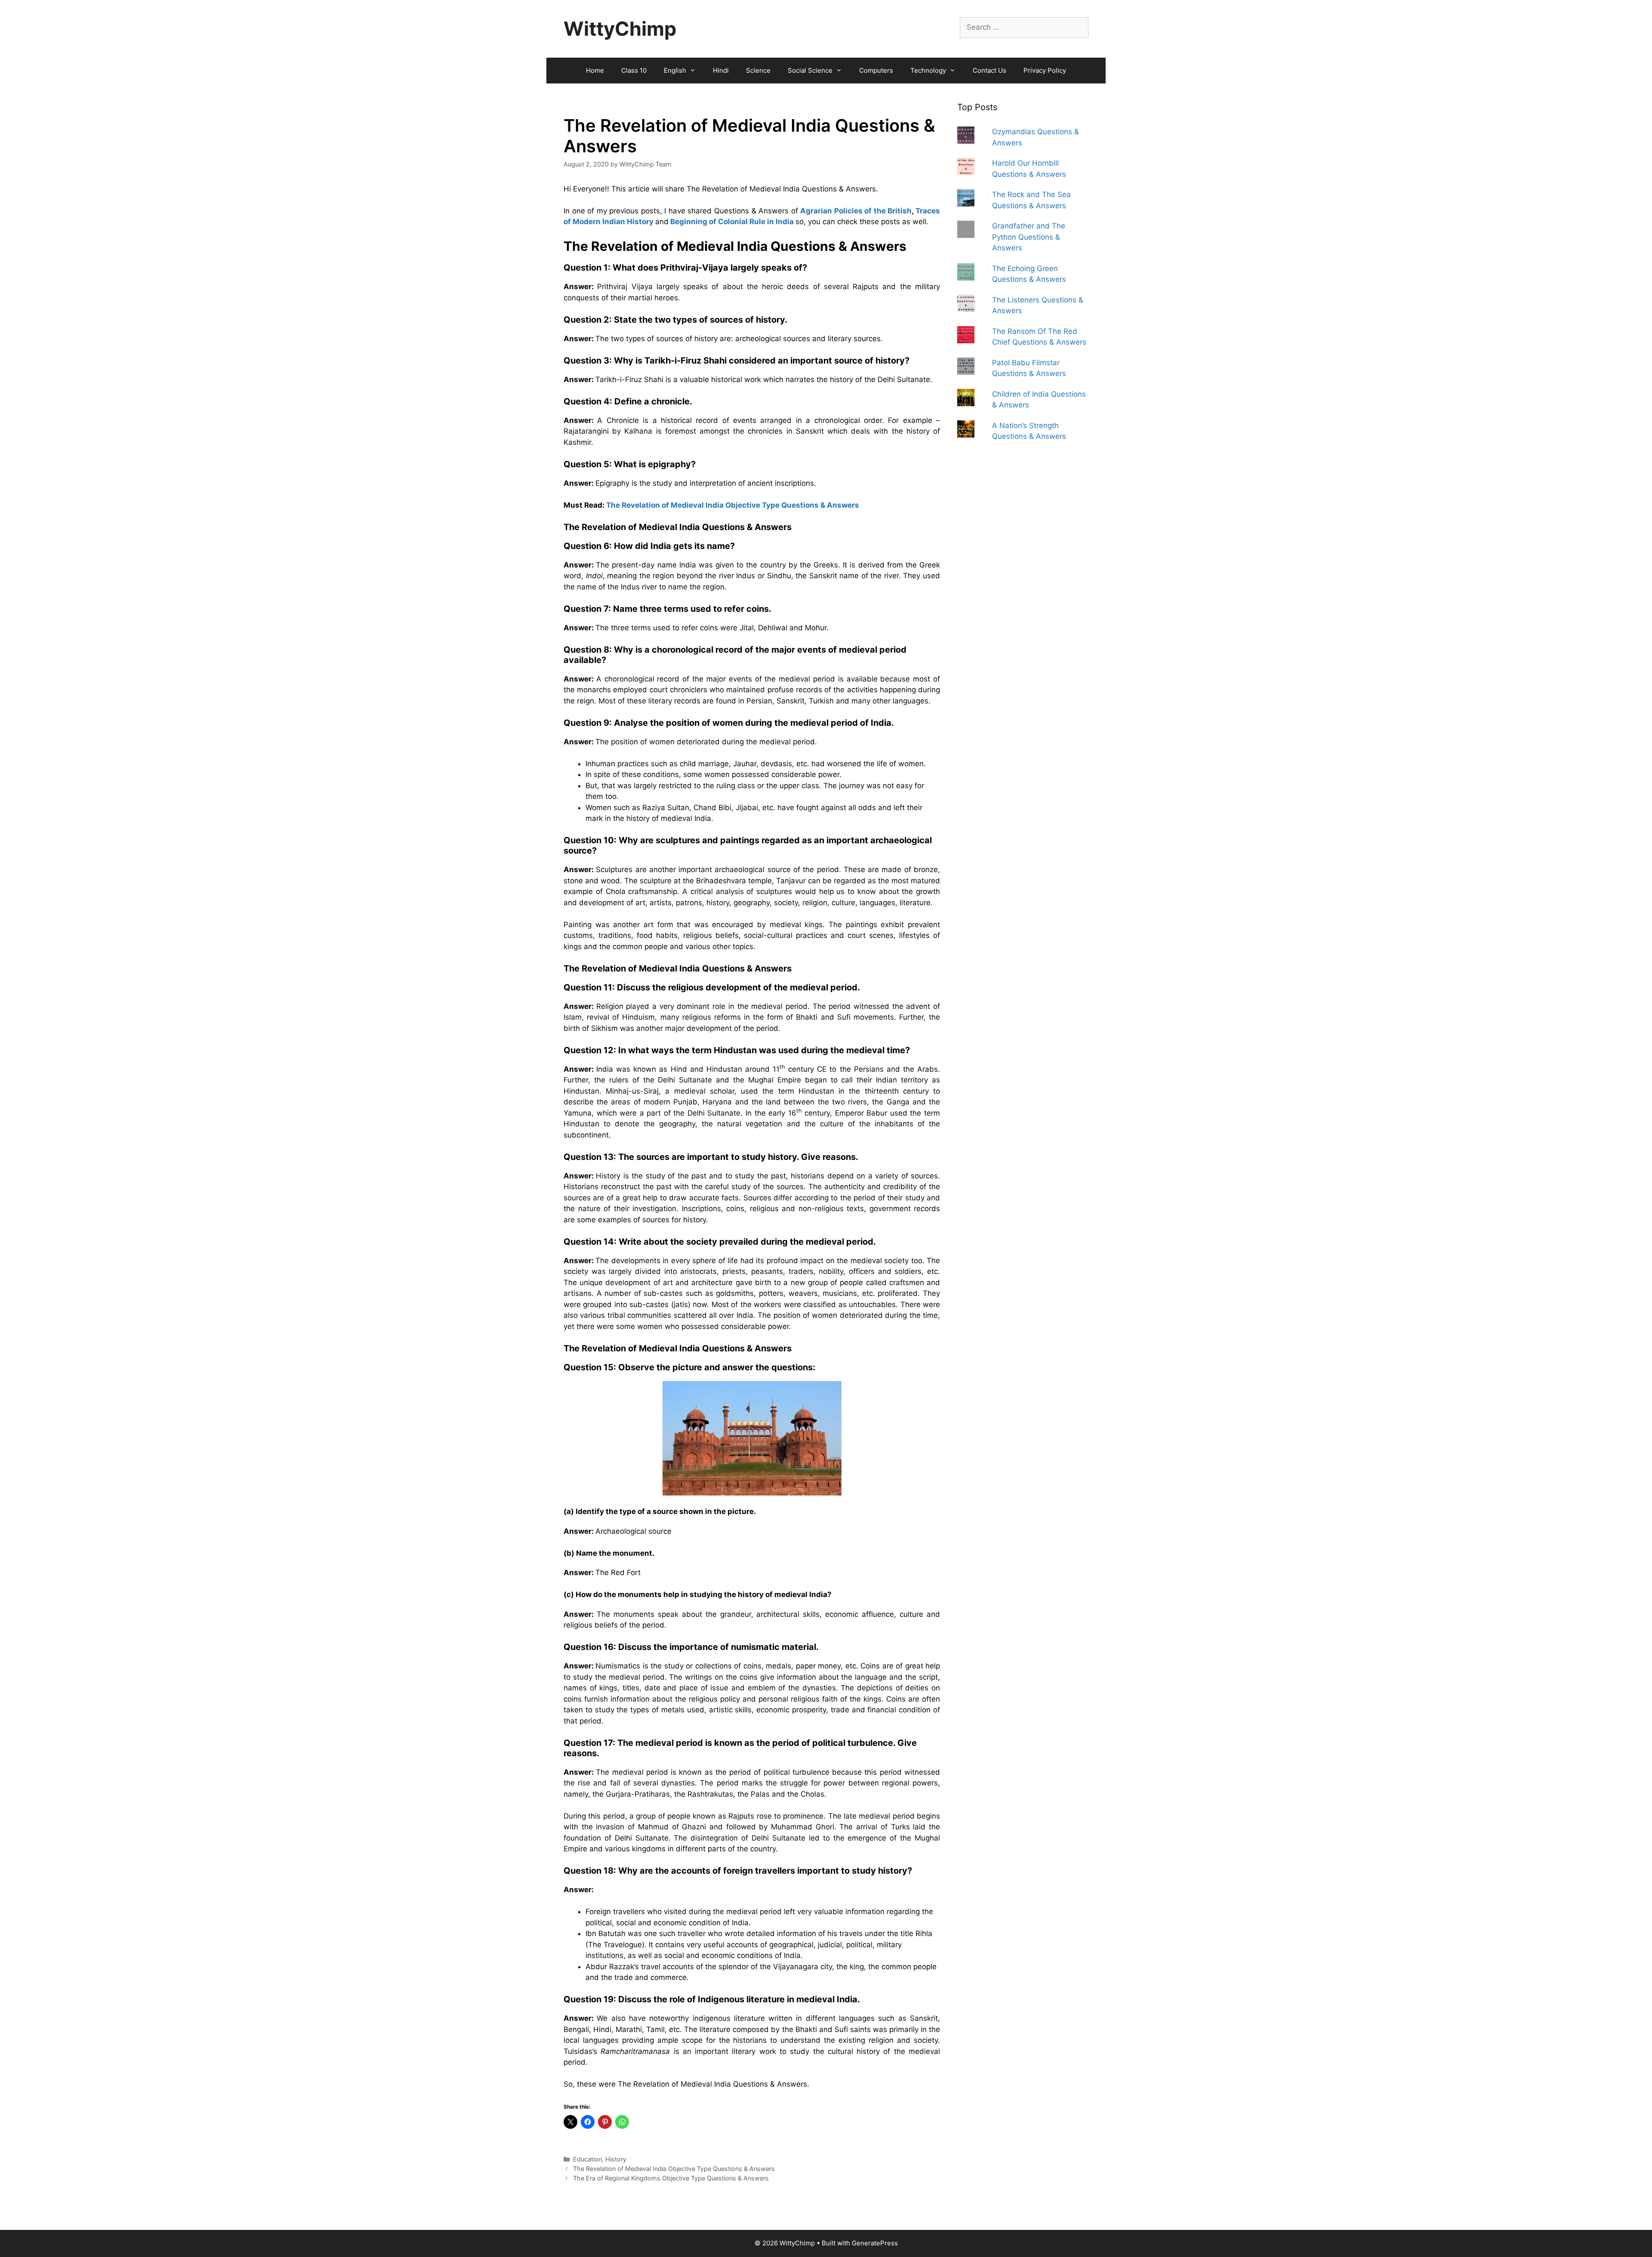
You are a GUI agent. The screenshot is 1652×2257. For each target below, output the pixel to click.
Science (758, 70)
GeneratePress (875, 2243)
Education (587, 2159)
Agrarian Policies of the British (856, 211)
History (616, 2159)
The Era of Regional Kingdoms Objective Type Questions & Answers (671, 2178)
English (675, 70)
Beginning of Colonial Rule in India (732, 222)
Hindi (721, 70)
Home (595, 70)
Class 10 (634, 70)
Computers (876, 70)
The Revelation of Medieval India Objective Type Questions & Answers (733, 505)
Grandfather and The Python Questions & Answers (1029, 237)
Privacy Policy (1045, 70)
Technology (928, 70)
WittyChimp (620, 29)
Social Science (810, 70)
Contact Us (989, 70)
